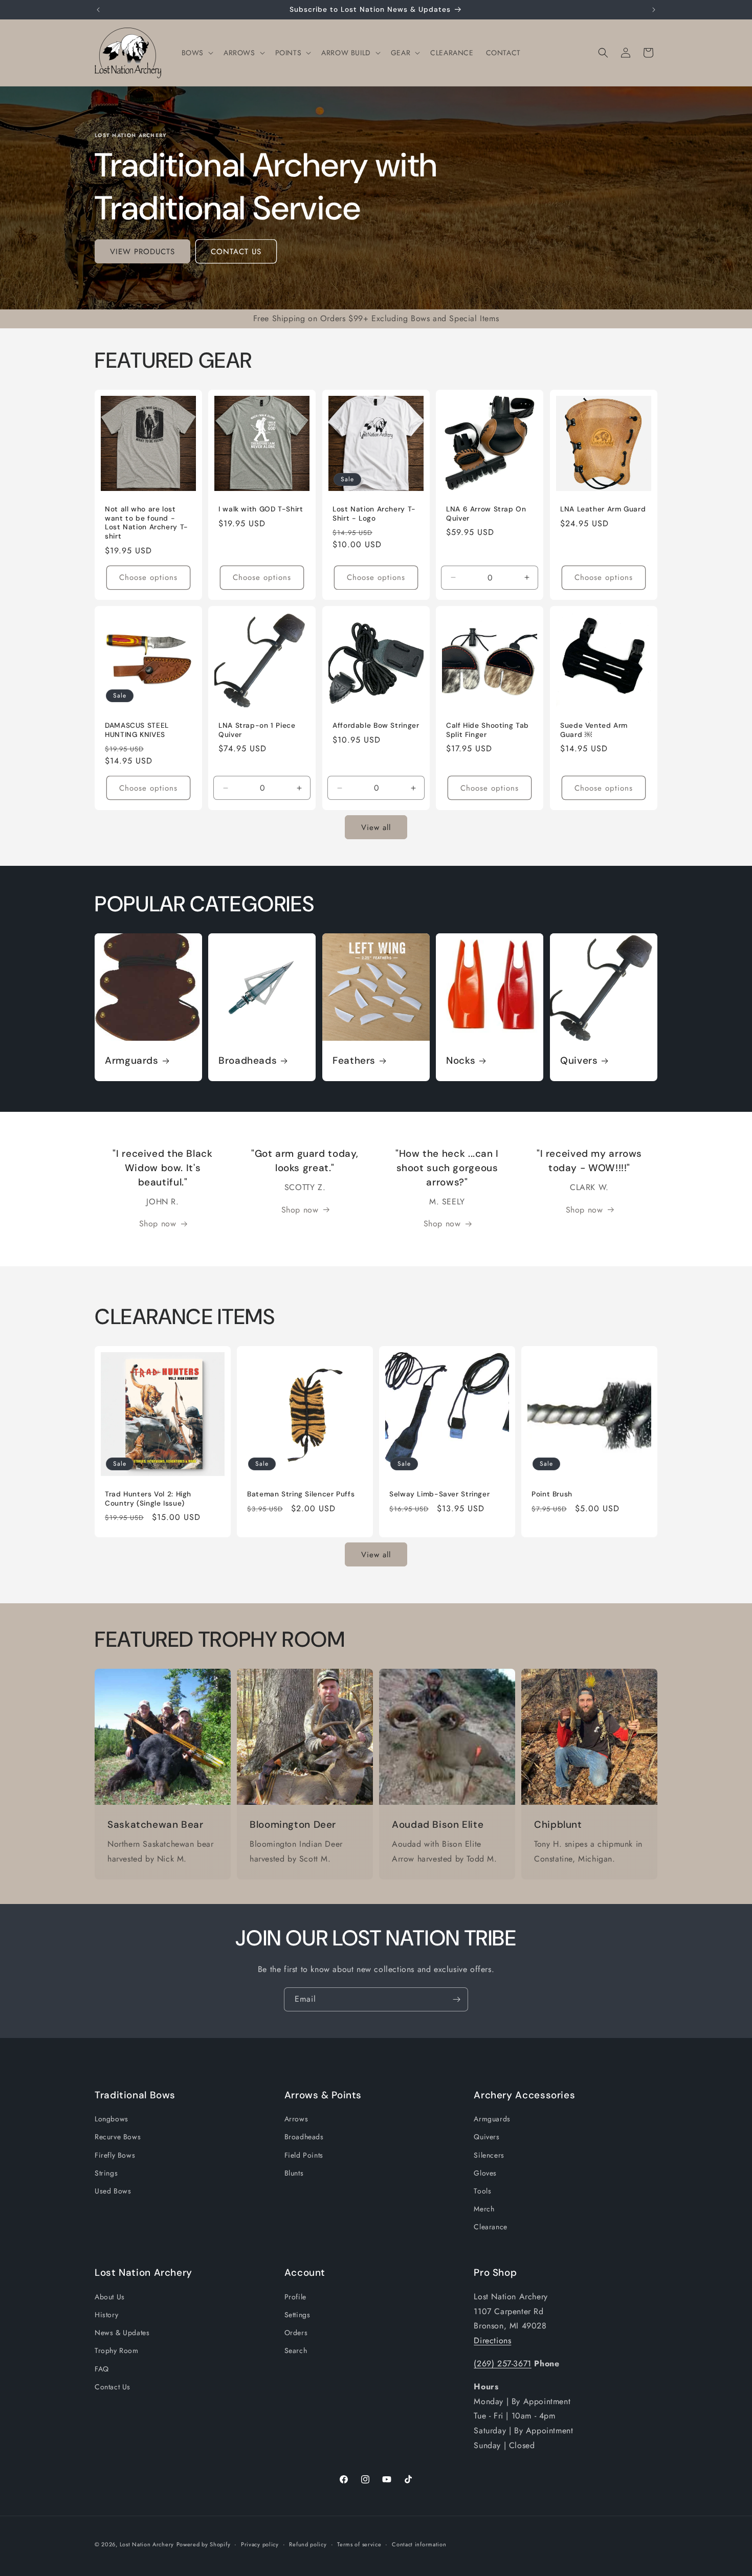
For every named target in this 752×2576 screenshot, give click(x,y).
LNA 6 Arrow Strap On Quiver (486, 514)
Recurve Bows (118, 2137)
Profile (295, 2297)
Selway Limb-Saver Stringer (439, 1494)
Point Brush (552, 1494)
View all (376, 827)
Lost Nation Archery (147, 2544)
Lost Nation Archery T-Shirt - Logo (374, 514)
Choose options (148, 577)
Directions (492, 2340)
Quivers (579, 1061)
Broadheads (248, 1061)
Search (296, 2350)
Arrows (296, 2119)
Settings (297, 2315)
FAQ (102, 2368)
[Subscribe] (456, 1999)
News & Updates (122, 2333)
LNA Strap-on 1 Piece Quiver (257, 730)
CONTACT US (236, 252)
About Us (110, 2297)
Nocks (461, 1061)
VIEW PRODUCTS (142, 252)
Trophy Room (117, 2350)
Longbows (112, 2119)
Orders (296, 2333)
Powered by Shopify (204, 2544)
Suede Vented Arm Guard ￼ (594, 730)
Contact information (419, 2544)
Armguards (132, 1061)
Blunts (294, 2173)
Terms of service (359, 2544)
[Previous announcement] (98, 10)
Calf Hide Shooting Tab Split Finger (488, 730)
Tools (482, 2191)
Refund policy (308, 2544)
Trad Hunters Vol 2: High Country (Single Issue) (148, 1499)
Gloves (485, 2173)
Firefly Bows (115, 2155)
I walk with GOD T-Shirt (261, 510)
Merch (484, 2209)
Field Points (304, 2155)
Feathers (354, 1061)
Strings (106, 2173)
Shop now (158, 1224)
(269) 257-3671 (502, 2364)
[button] (196, 53)
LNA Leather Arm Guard (603, 510)
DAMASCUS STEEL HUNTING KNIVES (137, 730)
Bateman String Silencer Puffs (301, 1494)
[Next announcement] (654, 10)
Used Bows (113, 2191)
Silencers (489, 2155)
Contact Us (113, 2387)
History (106, 2315)
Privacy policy (260, 2544)
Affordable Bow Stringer (376, 725)
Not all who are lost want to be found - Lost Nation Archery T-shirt (147, 523)
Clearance (490, 2227)
